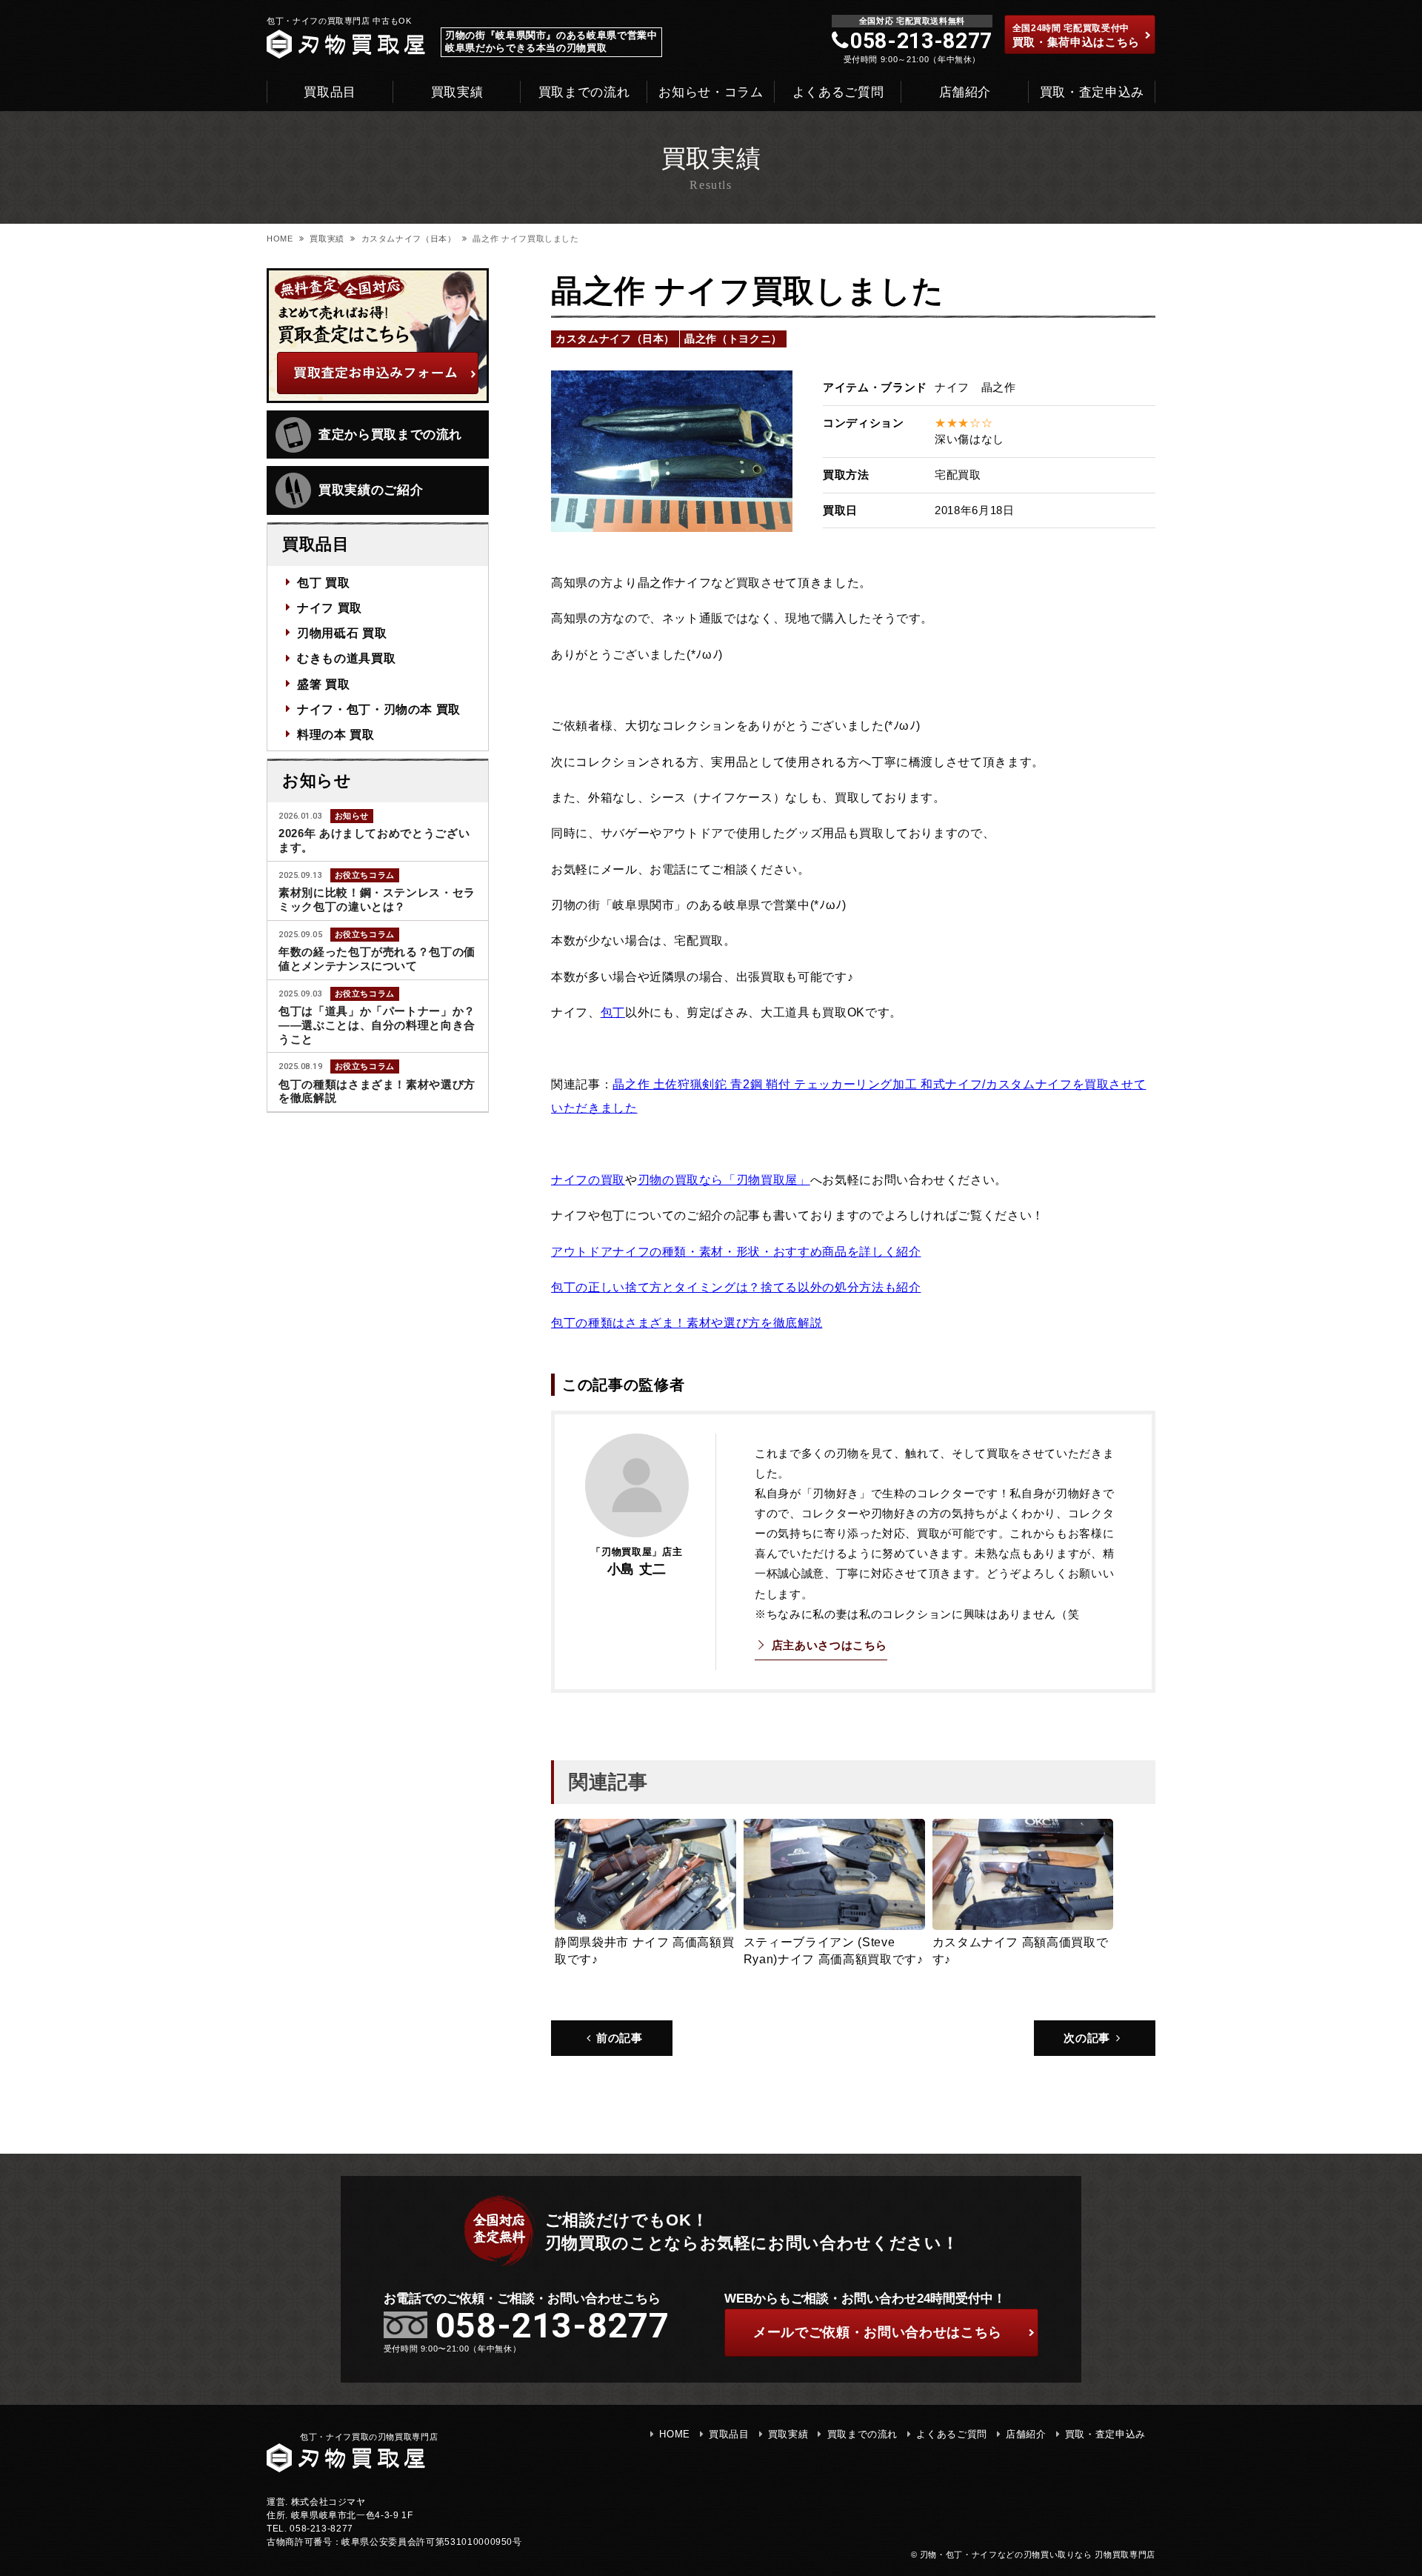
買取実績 (457, 92)
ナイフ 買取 (330, 608)
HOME (280, 239)
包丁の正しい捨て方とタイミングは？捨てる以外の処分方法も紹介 (736, 1287)
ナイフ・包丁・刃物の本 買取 (379, 709)
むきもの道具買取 (346, 658)
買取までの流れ (584, 92)
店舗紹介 (965, 92)
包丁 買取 (323, 582)
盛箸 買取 (323, 684)
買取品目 (330, 92)
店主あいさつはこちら (829, 1645)
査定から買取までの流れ (390, 435)
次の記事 (1087, 2038)
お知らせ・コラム (711, 92)
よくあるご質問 (838, 92)
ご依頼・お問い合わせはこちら (878, 2332)
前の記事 (620, 2038)
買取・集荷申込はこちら (1076, 36)
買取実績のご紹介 (371, 490)
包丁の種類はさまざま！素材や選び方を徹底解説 (687, 1322)
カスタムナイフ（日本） (409, 239)
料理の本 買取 (336, 734)
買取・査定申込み (1092, 92)
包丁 (613, 1012)
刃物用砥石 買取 (342, 633)
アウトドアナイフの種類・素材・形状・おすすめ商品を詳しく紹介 (736, 1251)
